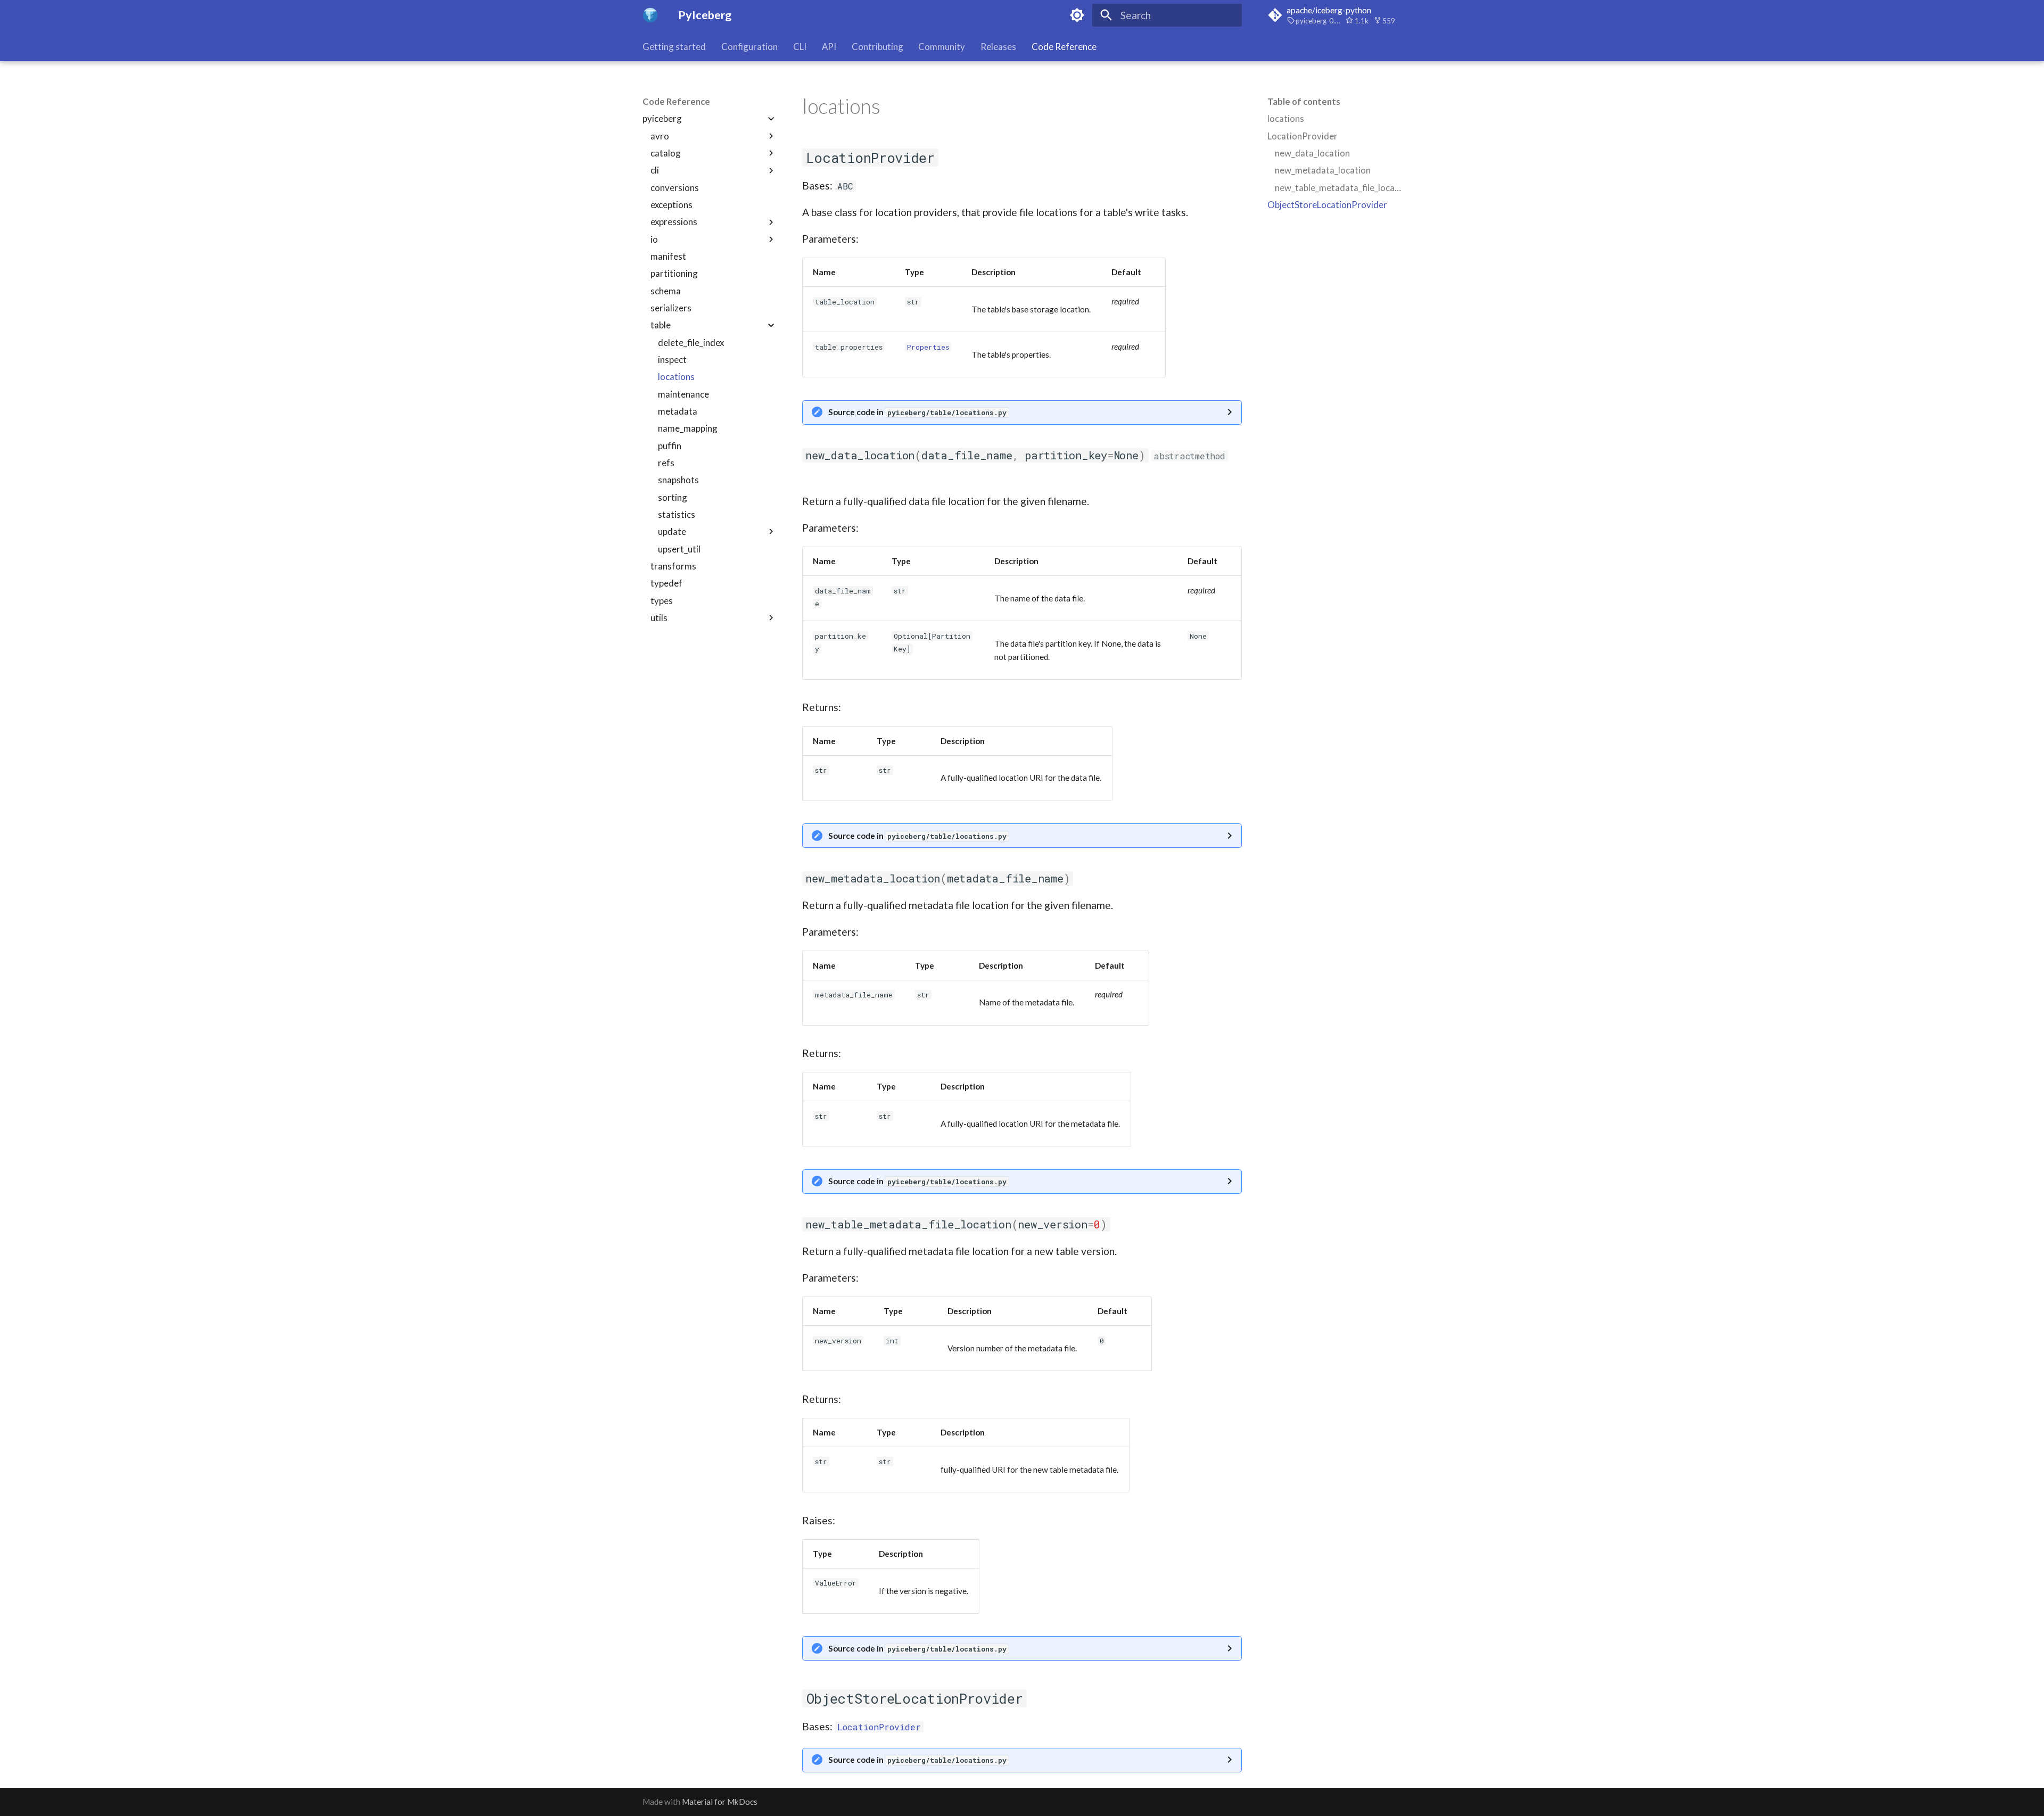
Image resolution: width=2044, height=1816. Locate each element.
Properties (928, 347)
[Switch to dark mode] (1077, 15)
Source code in (917, 412)
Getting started (674, 47)
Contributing (877, 47)
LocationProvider (879, 1727)
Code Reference (1064, 47)
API (829, 47)
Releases (998, 47)
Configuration (749, 47)
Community (942, 47)
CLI (800, 47)
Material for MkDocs (720, 1802)
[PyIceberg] (650, 15)
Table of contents (1304, 101)
